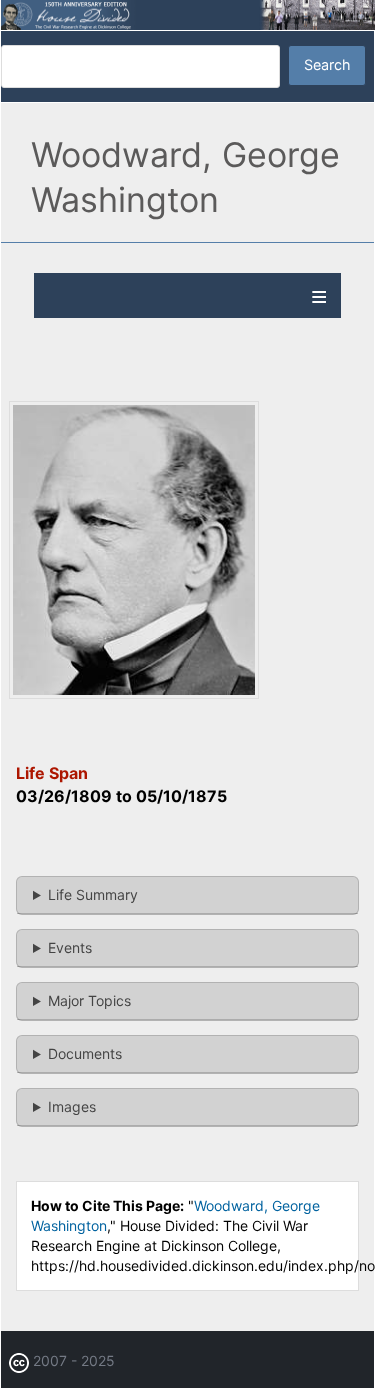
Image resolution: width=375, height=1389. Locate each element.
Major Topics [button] (89, 1000)
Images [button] (72, 1106)
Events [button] (70, 947)
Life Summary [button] (93, 894)
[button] (134, 693)
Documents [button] (85, 1053)
